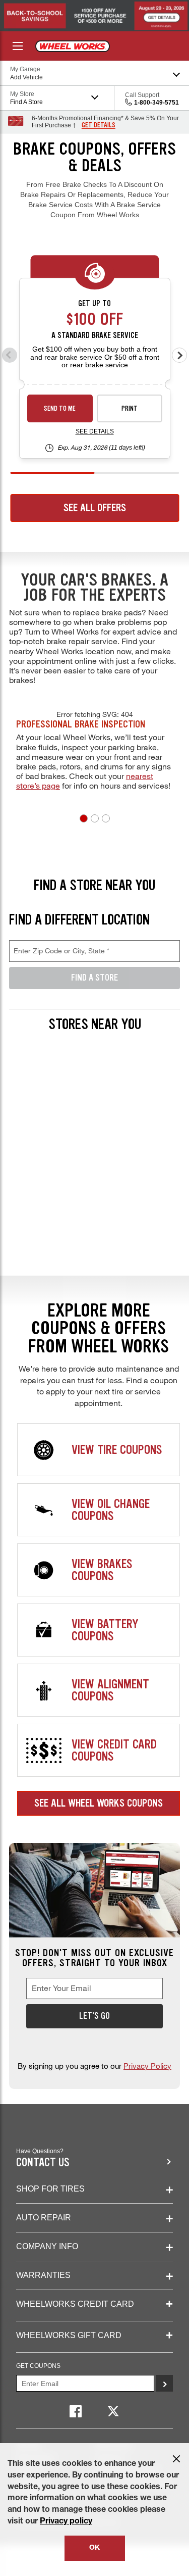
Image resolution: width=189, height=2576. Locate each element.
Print (130, 408)
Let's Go (94, 2016)
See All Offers (95, 508)
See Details (95, 431)
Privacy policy (66, 2522)
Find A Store (94, 978)
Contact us (43, 2162)
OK (94, 2548)
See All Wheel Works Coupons (99, 1803)
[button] (84, 818)
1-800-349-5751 (156, 103)
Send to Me (60, 408)
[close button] (176, 2459)
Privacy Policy (147, 2066)
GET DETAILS (99, 125)
